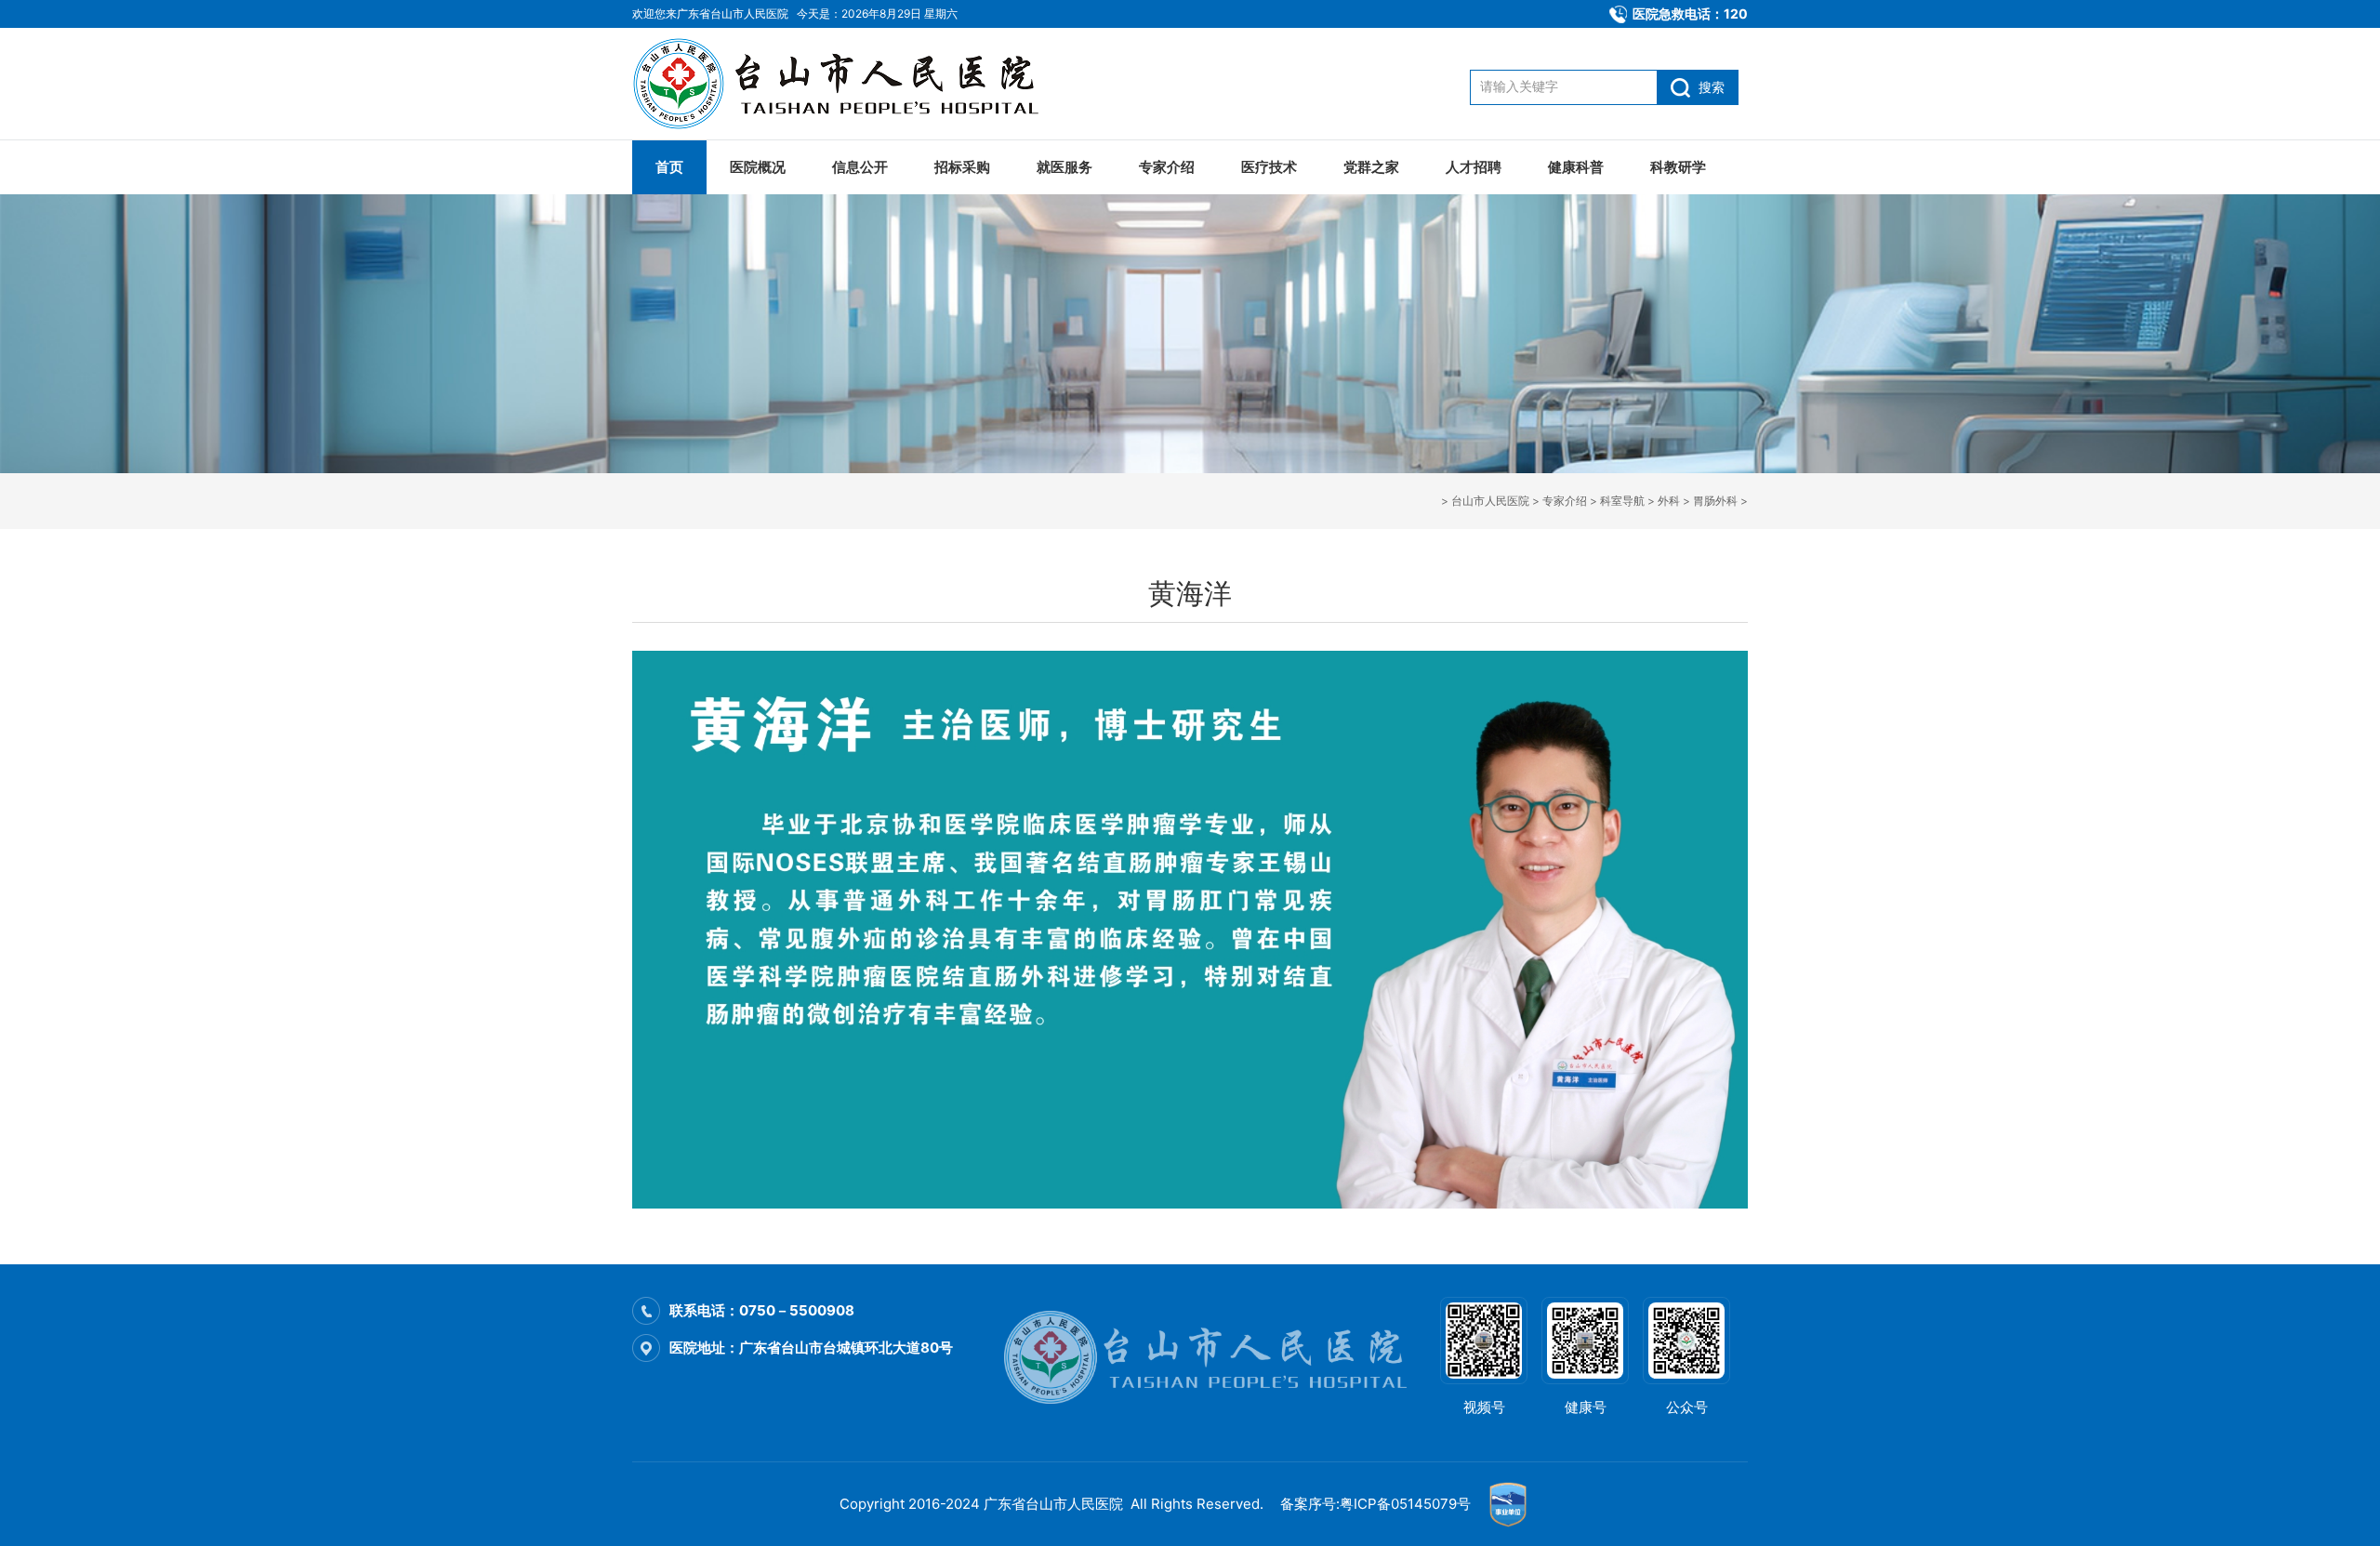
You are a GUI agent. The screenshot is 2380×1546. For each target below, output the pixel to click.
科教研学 (1678, 167)
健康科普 (1576, 167)
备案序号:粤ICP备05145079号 (1375, 1504)
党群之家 (1371, 167)
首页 (669, 167)
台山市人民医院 (1490, 501)
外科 (1669, 501)
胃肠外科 (1715, 501)
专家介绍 (1167, 167)
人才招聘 (1474, 167)
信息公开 (860, 167)
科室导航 (1622, 501)
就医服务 (1064, 167)
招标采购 (962, 167)
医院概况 (758, 167)
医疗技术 (1269, 167)
